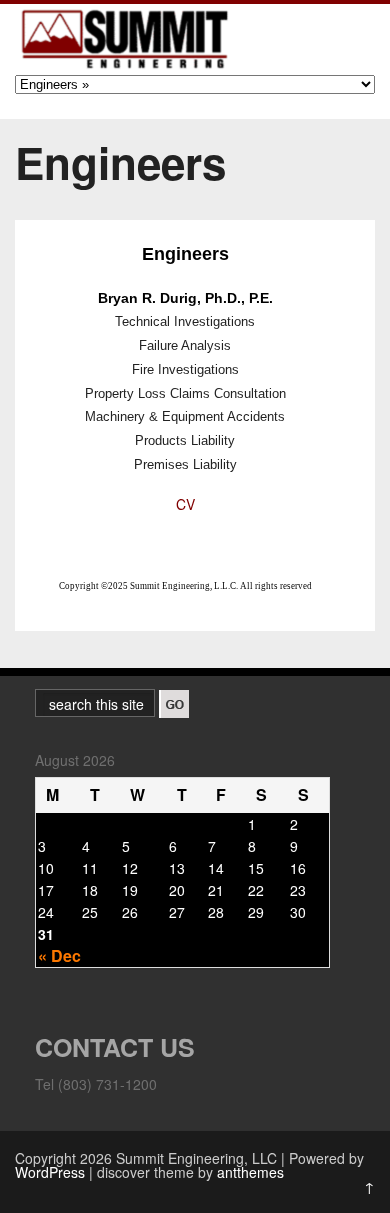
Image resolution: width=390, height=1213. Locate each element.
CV (185, 504)
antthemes (250, 1172)
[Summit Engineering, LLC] (125, 68)
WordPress (50, 1172)
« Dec (59, 955)
